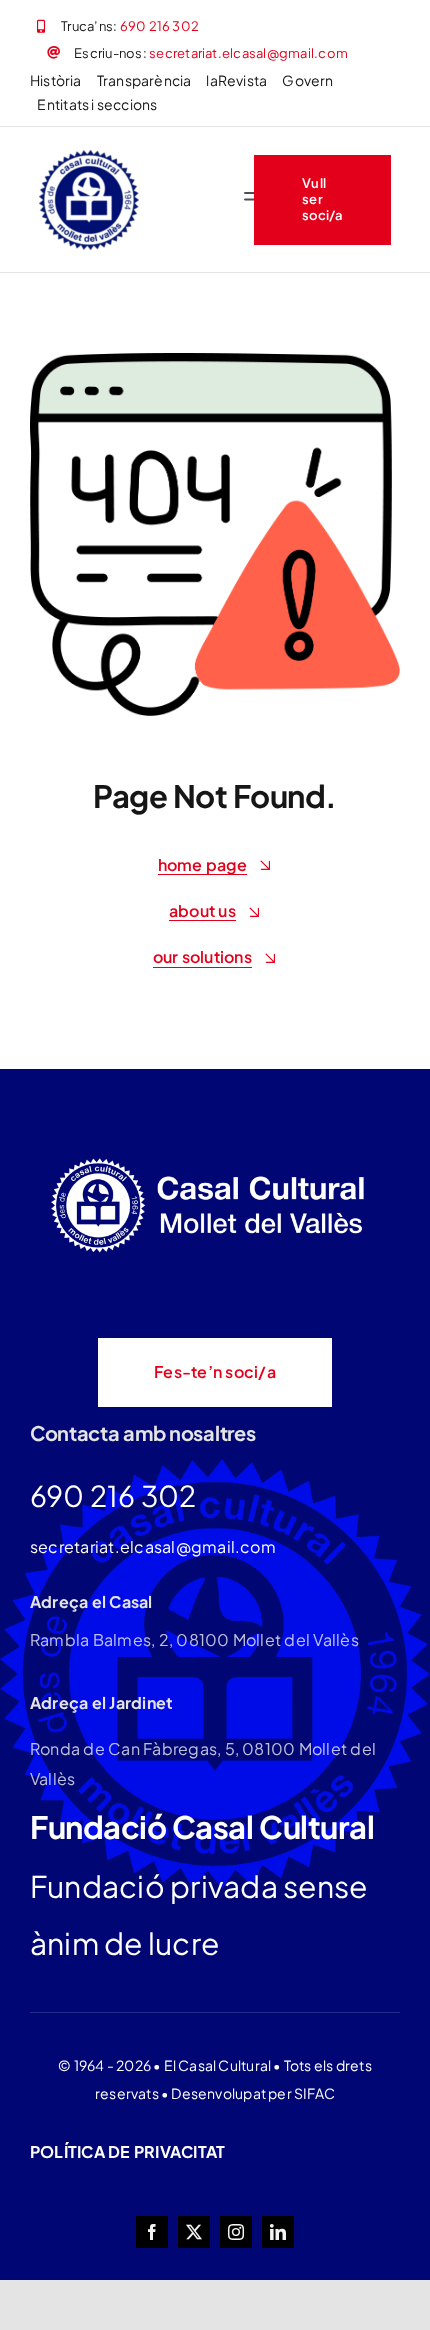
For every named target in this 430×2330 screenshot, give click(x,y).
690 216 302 (160, 26)
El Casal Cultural (218, 2065)
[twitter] (194, 2232)
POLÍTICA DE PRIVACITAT (127, 2151)
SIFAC (314, 2093)
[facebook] (152, 2232)
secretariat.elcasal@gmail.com (248, 53)
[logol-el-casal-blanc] (213, 1160)
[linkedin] (278, 2232)
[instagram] (236, 2232)
